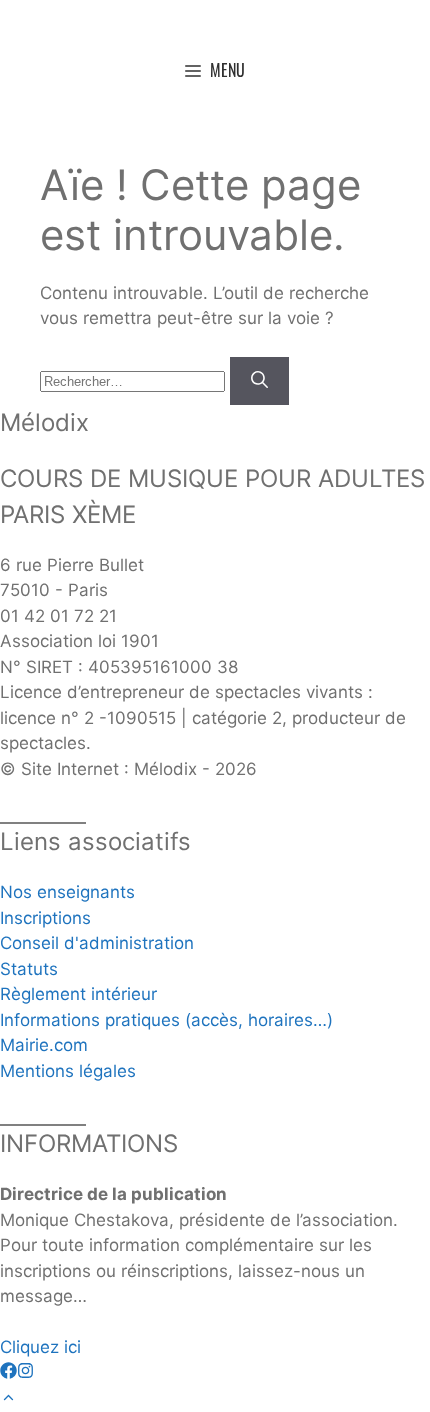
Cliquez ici (40, 1347)
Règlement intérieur (78, 994)
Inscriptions (45, 918)
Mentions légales (68, 1071)
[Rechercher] (259, 381)
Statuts (29, 969)
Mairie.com (44, 1045)
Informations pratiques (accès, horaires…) (166, 1020)
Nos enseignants (67, 892)
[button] (8, 1398)
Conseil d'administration (97, 943)
